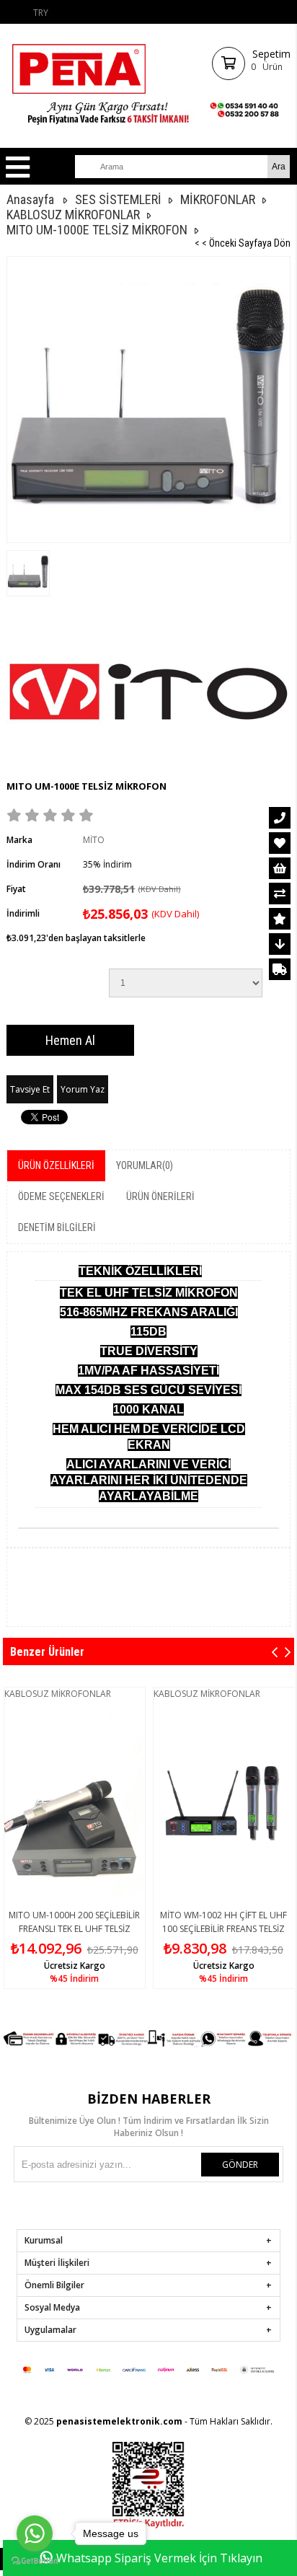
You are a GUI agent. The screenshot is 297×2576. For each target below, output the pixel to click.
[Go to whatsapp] (35, 2533)
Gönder (240, 2165)
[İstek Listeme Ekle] (280, 868)
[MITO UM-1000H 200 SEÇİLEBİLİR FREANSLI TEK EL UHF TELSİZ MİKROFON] (75, 1802)
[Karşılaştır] (280, 894)
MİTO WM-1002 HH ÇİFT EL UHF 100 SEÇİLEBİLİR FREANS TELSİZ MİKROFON (223, 1929)
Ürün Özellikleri (56, 1165)
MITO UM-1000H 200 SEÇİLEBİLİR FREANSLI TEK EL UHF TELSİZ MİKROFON (74, 1929)
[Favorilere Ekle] (280, 843)
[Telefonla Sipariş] (280, 818)
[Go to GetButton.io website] (35, 2561)
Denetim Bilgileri (57, 1227)
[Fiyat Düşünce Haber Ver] (280, 944)
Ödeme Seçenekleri (61, 1196)
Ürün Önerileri (160, 1196)
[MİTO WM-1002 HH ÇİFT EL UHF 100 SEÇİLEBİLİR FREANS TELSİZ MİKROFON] (224, 1802)
